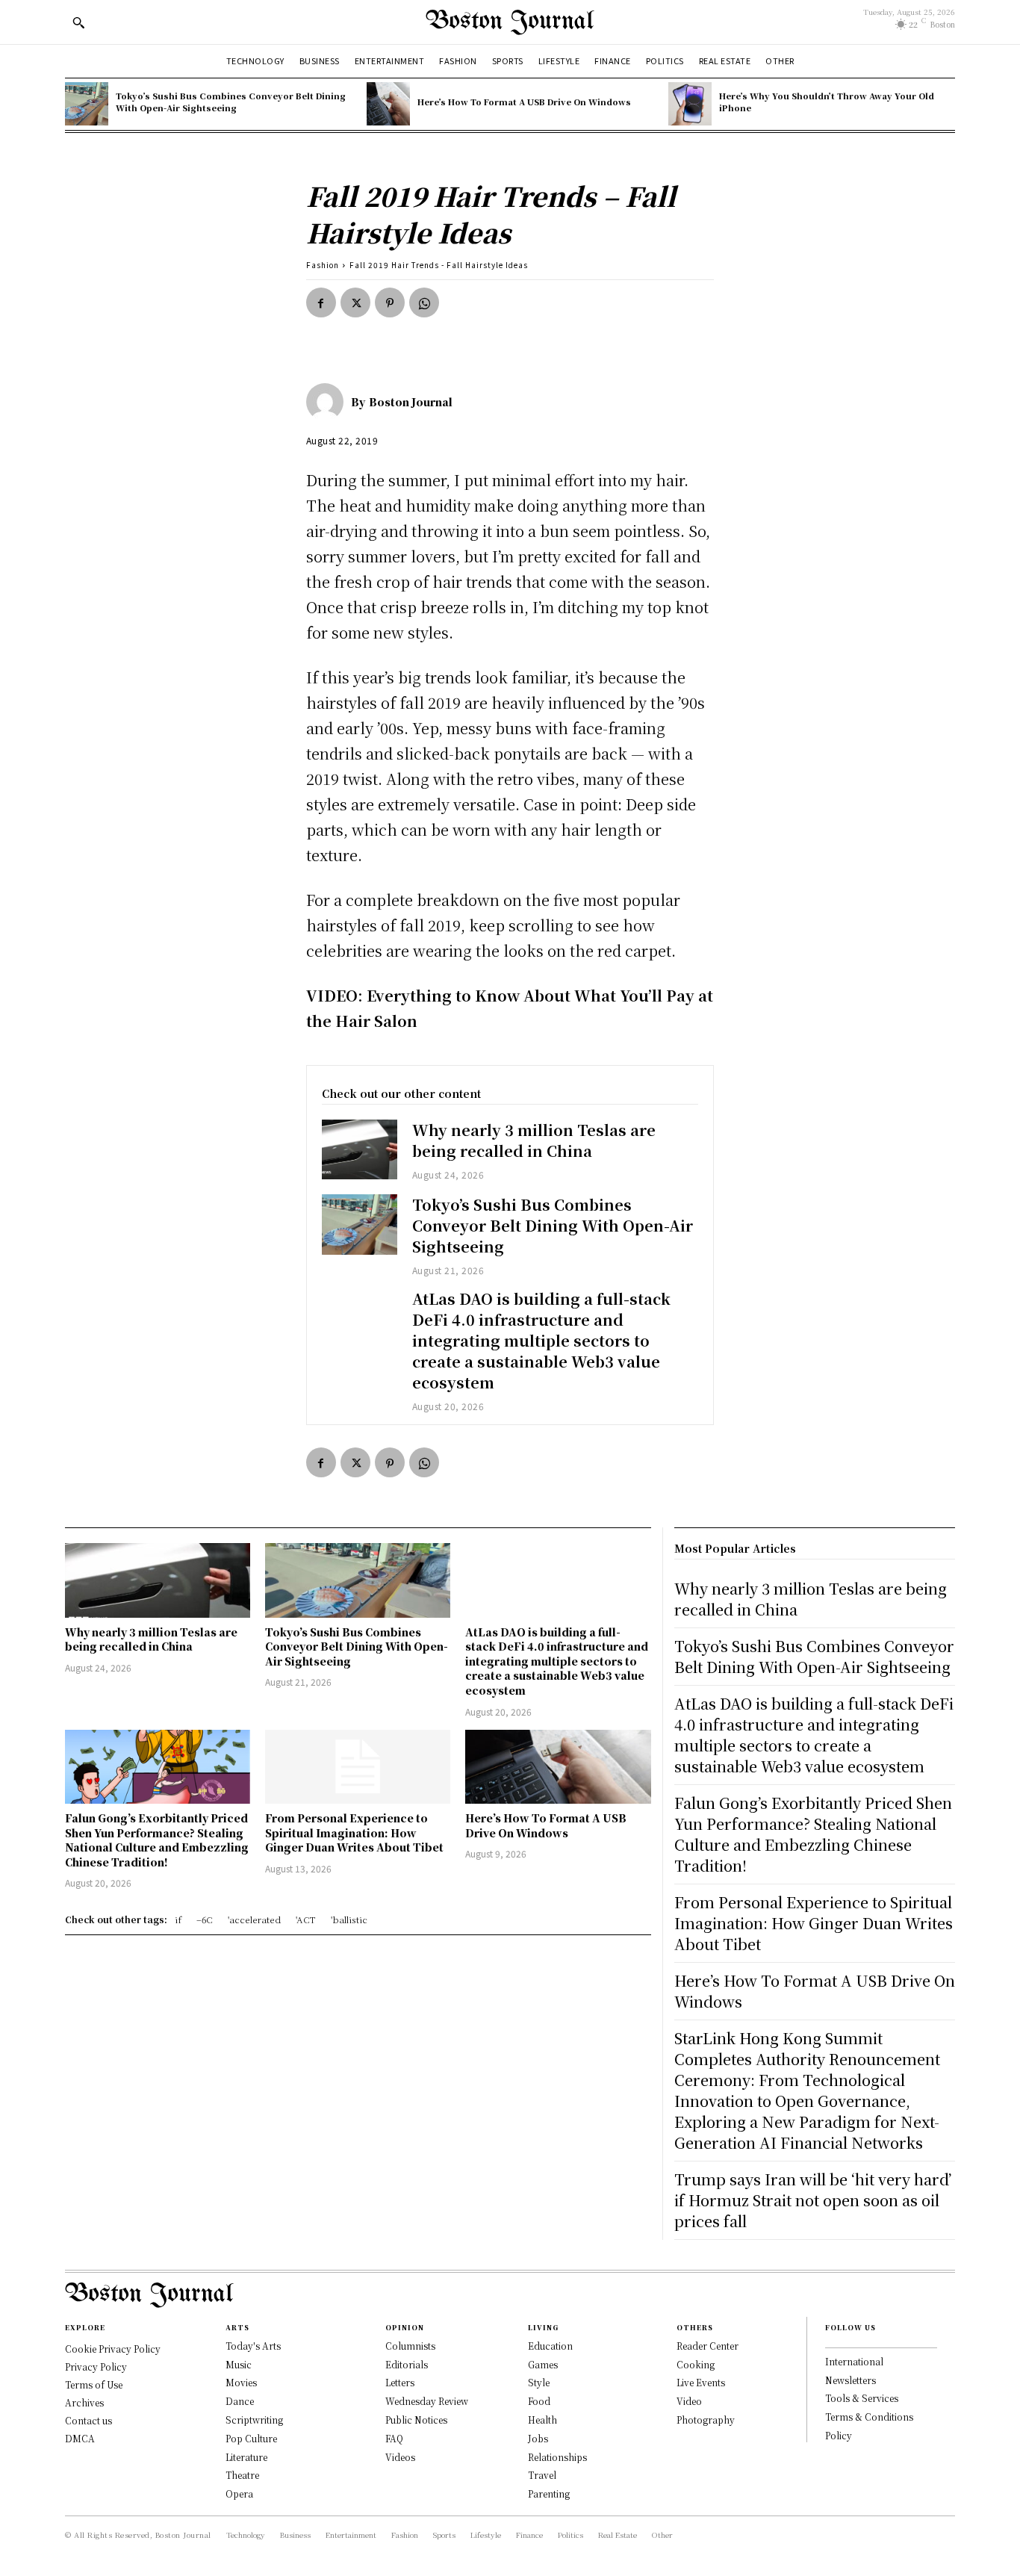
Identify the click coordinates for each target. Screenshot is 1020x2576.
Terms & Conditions (869, 2417)
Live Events (701, 2382)
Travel (542, 2475)
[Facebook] (321, 302)
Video (689, 2401)
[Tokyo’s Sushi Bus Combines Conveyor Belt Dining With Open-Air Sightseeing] (87, 104)
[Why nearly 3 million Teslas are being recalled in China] (360, 1150)
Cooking (696, 2364)
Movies (241, 2382)
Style (539, 2382)
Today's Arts (253, 2346)
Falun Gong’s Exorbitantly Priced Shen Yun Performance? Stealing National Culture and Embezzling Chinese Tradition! (157, 1840)
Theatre (242, 2475)
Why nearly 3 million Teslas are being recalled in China (534, 1140)
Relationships (557, 2457)
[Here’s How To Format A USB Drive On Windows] (388, 104)
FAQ (394, 2438)
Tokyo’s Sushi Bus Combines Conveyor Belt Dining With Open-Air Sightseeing (231, 101)
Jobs (538, 2438)
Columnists (410, 2346)
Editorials (407, 2364)
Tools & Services (862, 2398)
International (854, 2361)
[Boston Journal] (329, 402)
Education (550, 2346)
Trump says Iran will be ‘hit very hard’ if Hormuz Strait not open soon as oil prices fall (813, 2200)
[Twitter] (355, 302)
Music (239, 2364)
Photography (706, 2420)
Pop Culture (251, 2438)
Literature (246, 2457)
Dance (240, 2401)
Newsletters (850, 2380)
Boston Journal (411, 402)
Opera (239, 2493)
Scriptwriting (254, 2420)
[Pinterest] (390, 302)
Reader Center (708, 2346)
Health (542, 2420)
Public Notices (416, 2420)
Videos (400, 2457)
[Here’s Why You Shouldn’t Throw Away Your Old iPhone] (690, 104)
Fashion (323, 265)
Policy (839, 2435)
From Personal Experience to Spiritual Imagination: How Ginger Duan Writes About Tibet (354, 1832)
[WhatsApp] (424, 302)
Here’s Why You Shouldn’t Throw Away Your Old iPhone (827, 101)
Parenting (549, 2493)
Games (543, 2364)
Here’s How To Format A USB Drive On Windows (524, 102)
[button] (78, 22)
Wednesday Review (427, 2401)
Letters (400, 2382)
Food (539, 2401)
